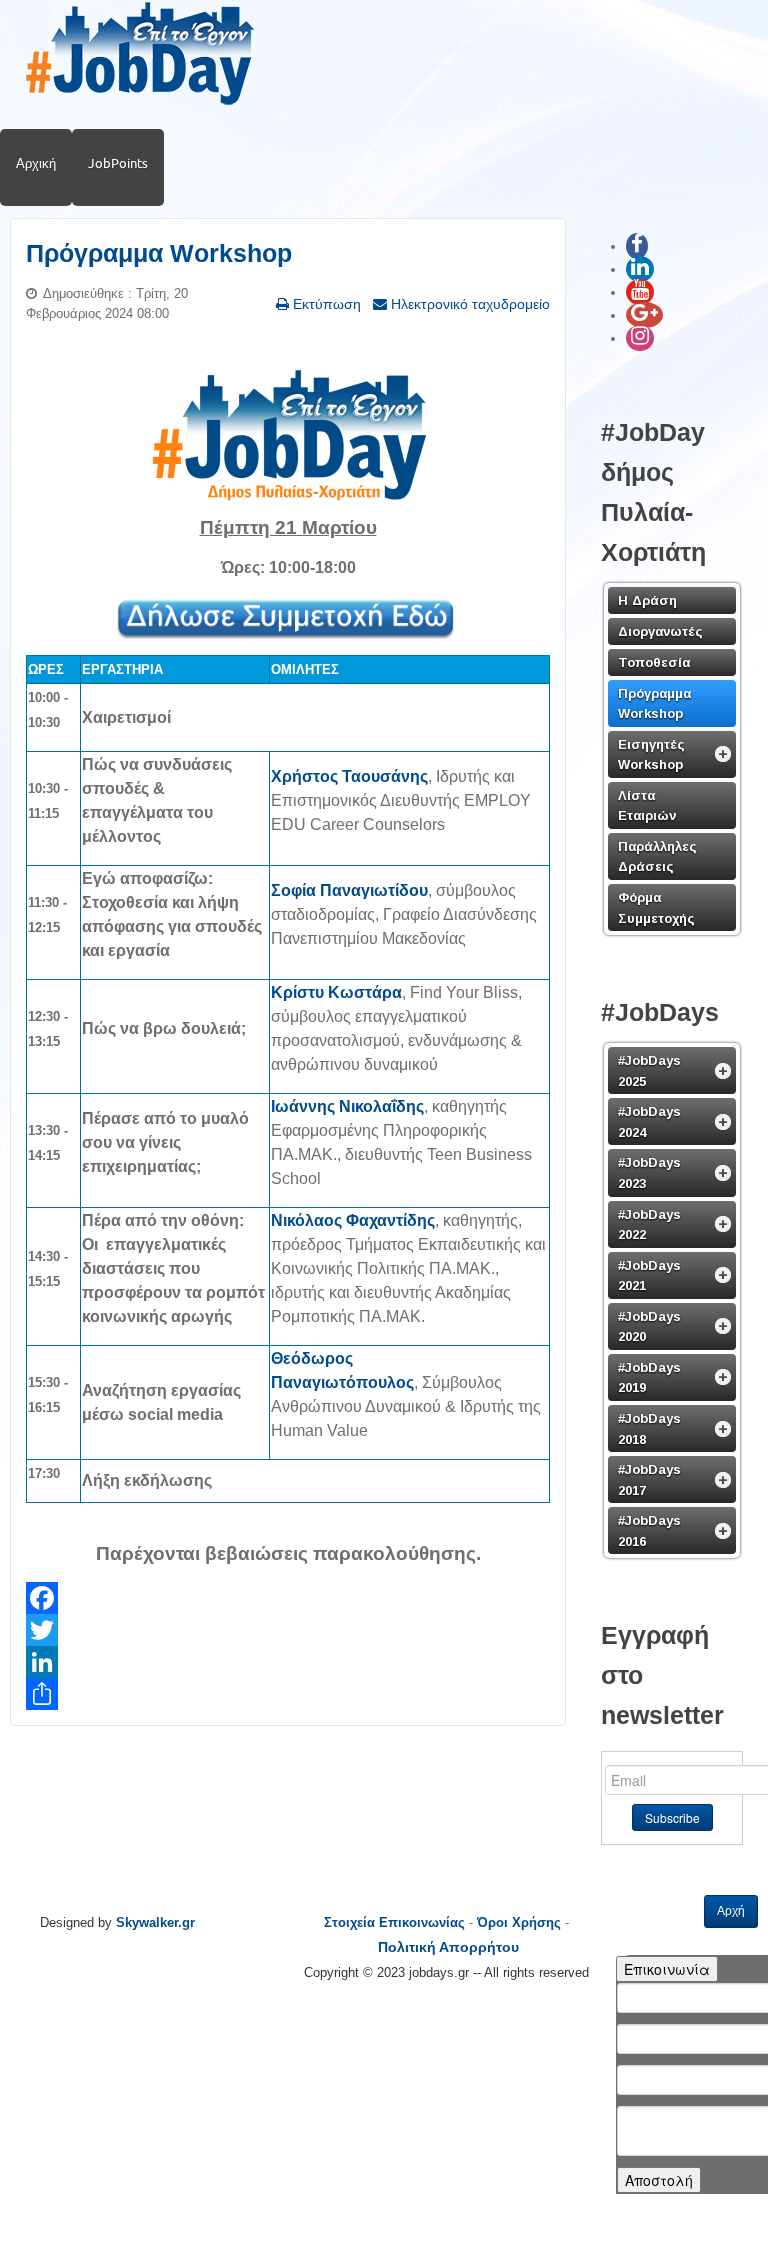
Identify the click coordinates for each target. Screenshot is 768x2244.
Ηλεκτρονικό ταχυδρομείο (468, 304)
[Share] (288, 1694)
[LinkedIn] (288, 1662)
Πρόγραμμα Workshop (159, 253)
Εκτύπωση (325, 304)
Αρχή (731, 1911)
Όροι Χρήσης (519, 1922)
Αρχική (36, 163)
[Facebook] (288, 1598)
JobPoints (118, 163)
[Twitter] (288, 1630)
